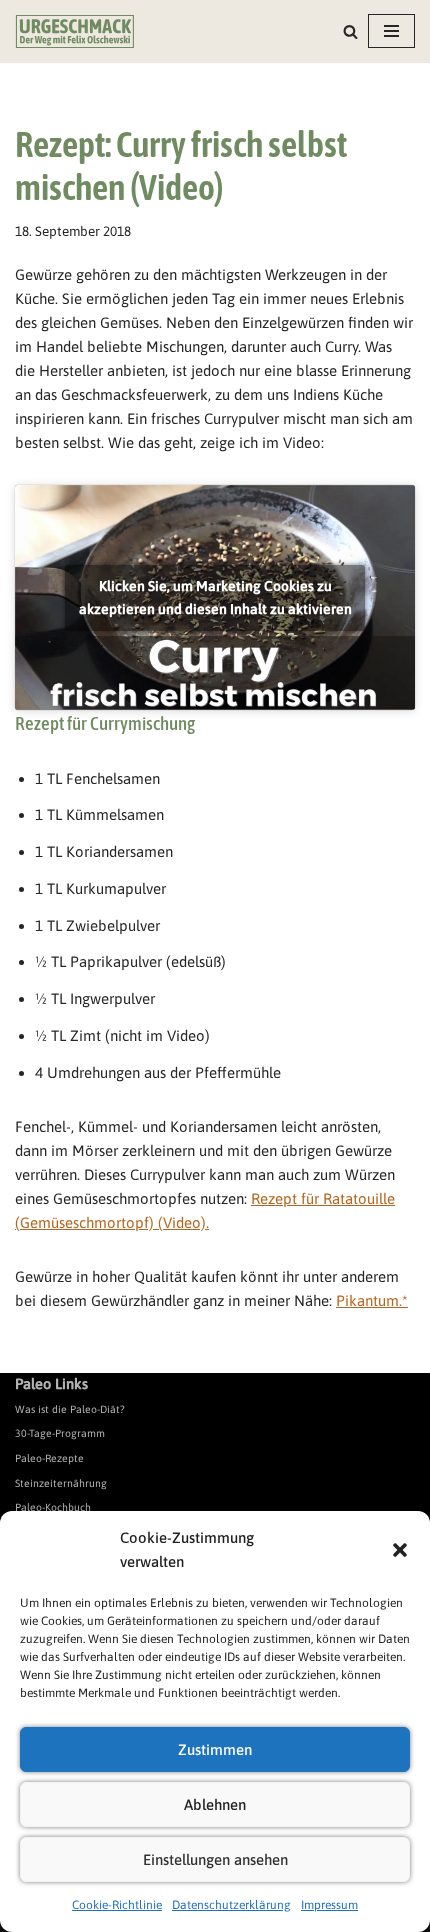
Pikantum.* (372, 1300)
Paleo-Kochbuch (53, 1507)
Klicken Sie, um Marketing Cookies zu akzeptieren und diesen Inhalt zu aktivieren (215, 597)
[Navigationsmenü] (391, 31)
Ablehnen (215, 1804)
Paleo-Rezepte (49, 1458)
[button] (400, 1550)
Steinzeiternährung (61, 1483)
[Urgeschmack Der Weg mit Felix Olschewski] (75, 31)
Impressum (329, 1905)
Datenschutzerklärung (231, 1905)
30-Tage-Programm (60, 1433)
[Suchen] (350, 31)
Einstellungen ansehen (215, 1859)
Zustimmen (215, 1749)
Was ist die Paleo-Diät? (70, 1409)
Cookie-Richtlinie (117, 1905)
